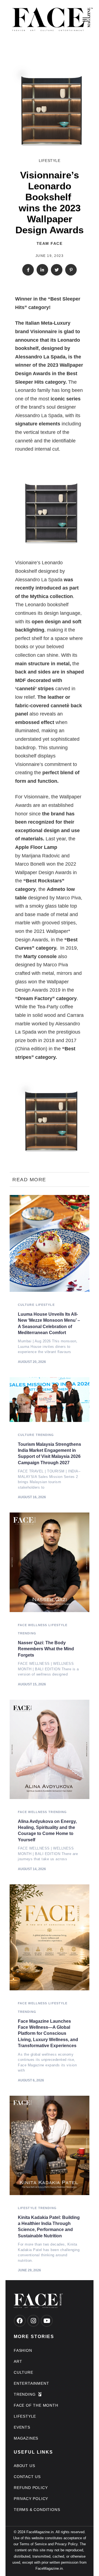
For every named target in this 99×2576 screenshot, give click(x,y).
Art (18, 2361)
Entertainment (31, 2383)
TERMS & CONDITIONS (37, 2510)
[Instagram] (33, 2321)
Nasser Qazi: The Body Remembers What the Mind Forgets (46, 1649)
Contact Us (27, 2477)
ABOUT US (24, 2466)
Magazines (26, 2438)
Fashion (23, 2350)
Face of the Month (36, 2405)
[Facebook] (20, 2321)
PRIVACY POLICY (31, 2499)
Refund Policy (31, 2488)
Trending (45, 1435)
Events (22, 2427)
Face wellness (32, 1625)
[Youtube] (47, 2321)
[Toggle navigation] (75, 19)
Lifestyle (50, 161)
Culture (26, 1305)
